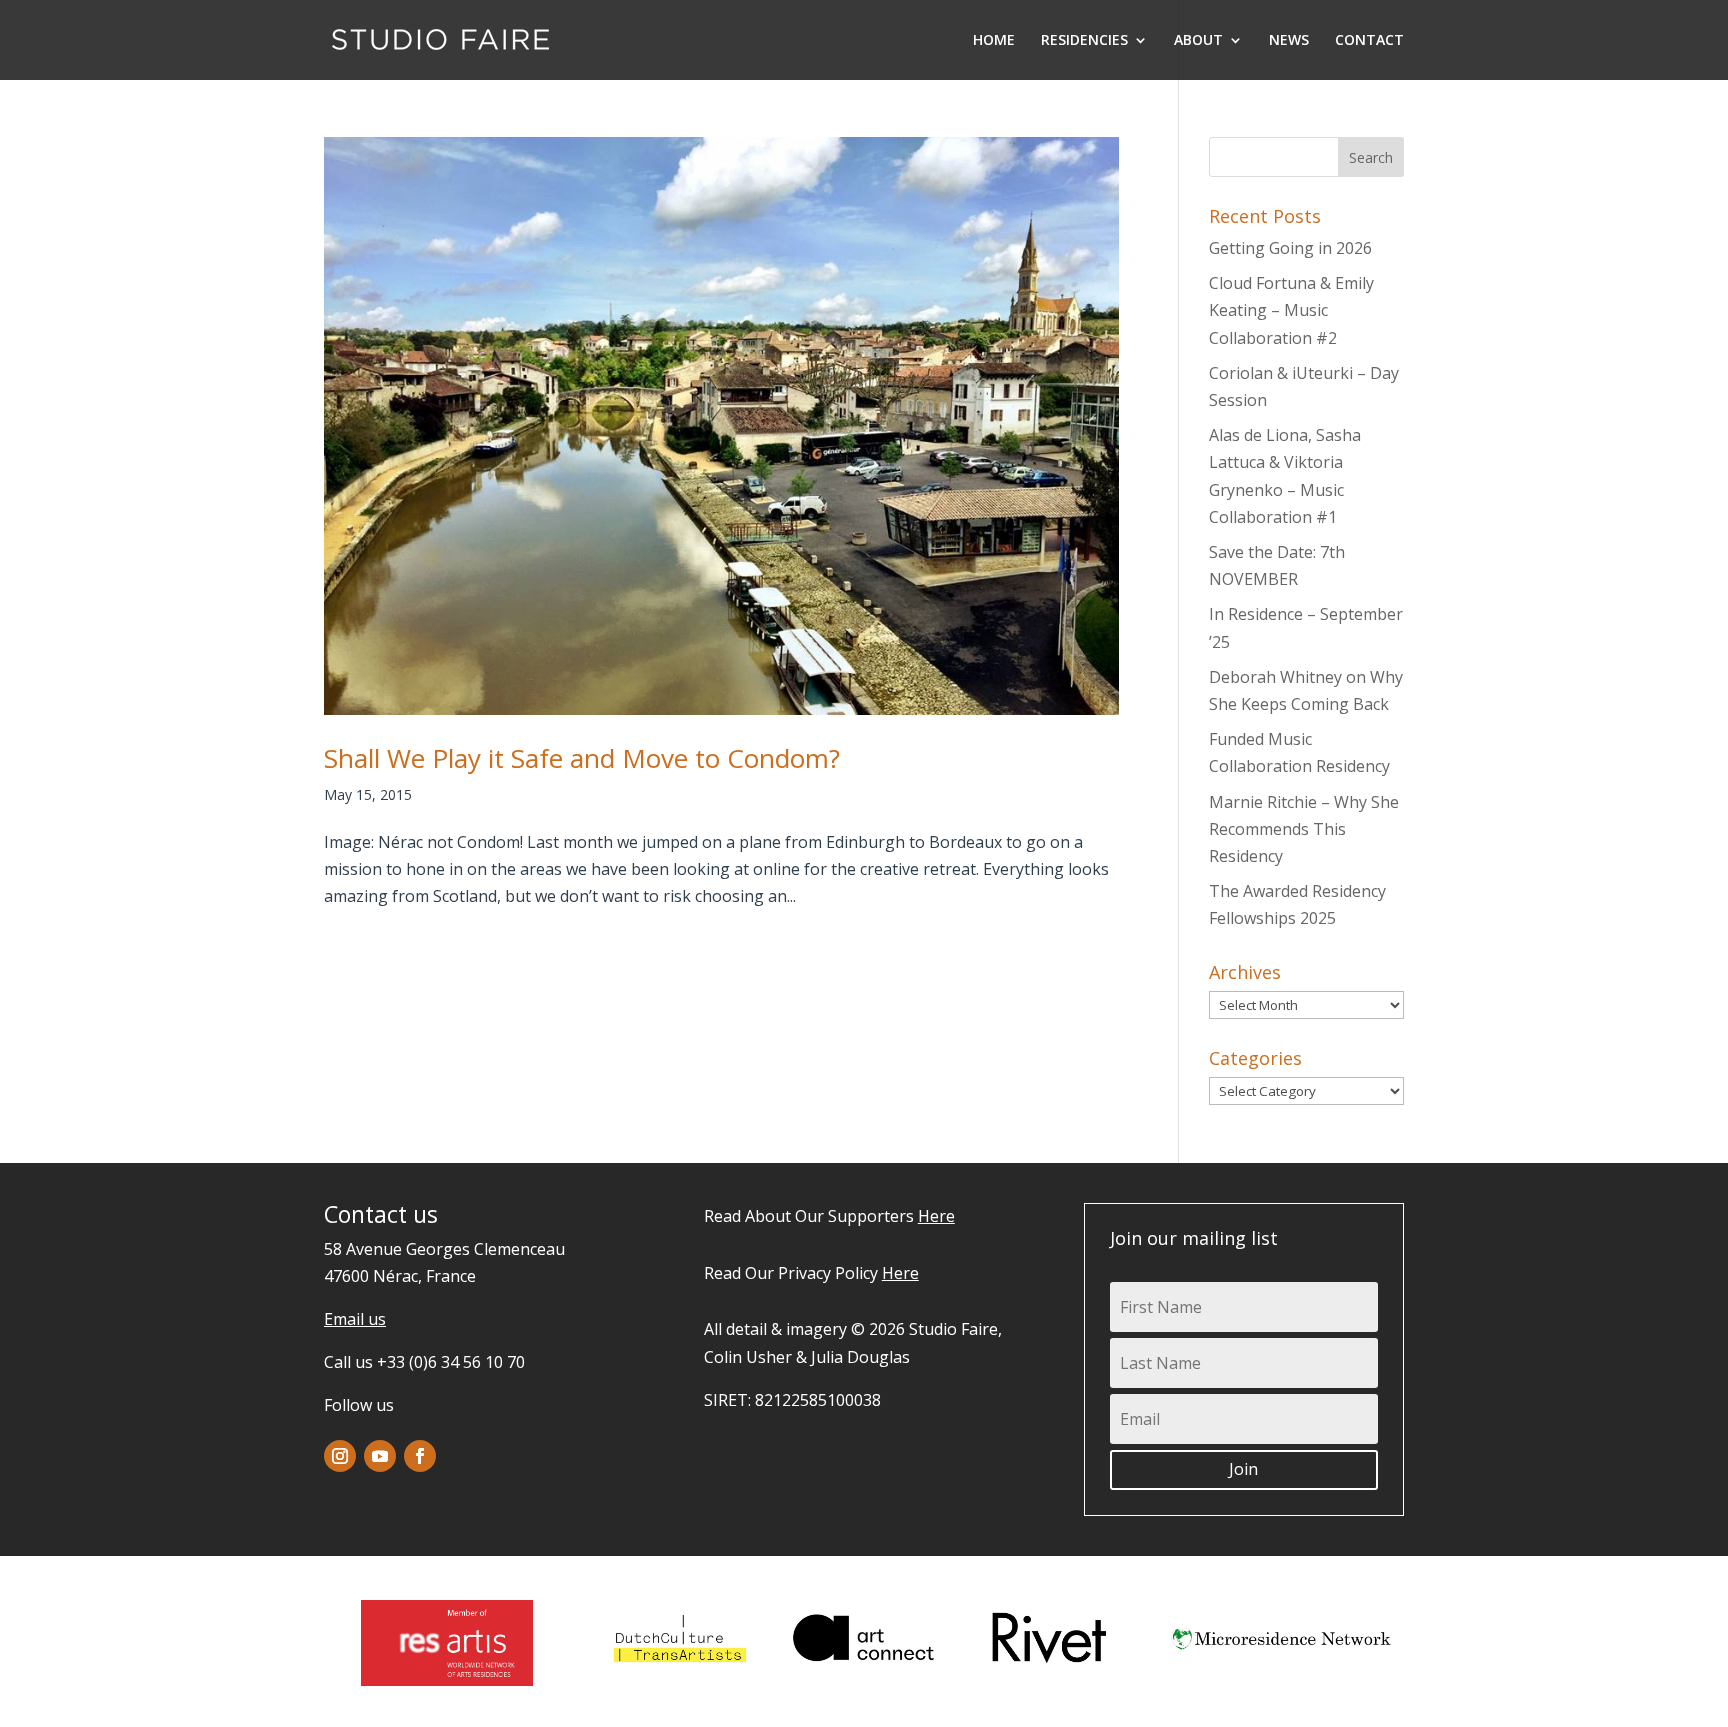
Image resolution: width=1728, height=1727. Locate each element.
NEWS (1289, 41)
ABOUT (1198, 41)
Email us (355, 1319)
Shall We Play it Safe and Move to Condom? (582, 758)
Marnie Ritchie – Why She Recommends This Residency (1304, 829)
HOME (994, 41)
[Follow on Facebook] (420, 1456)
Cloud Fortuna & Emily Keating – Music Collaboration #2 (1291, 310)
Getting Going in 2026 (1290, 248)
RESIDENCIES (1084, 41)
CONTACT (1369, 41)
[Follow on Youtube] (380, 1456)
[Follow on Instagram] (340, 1456)
